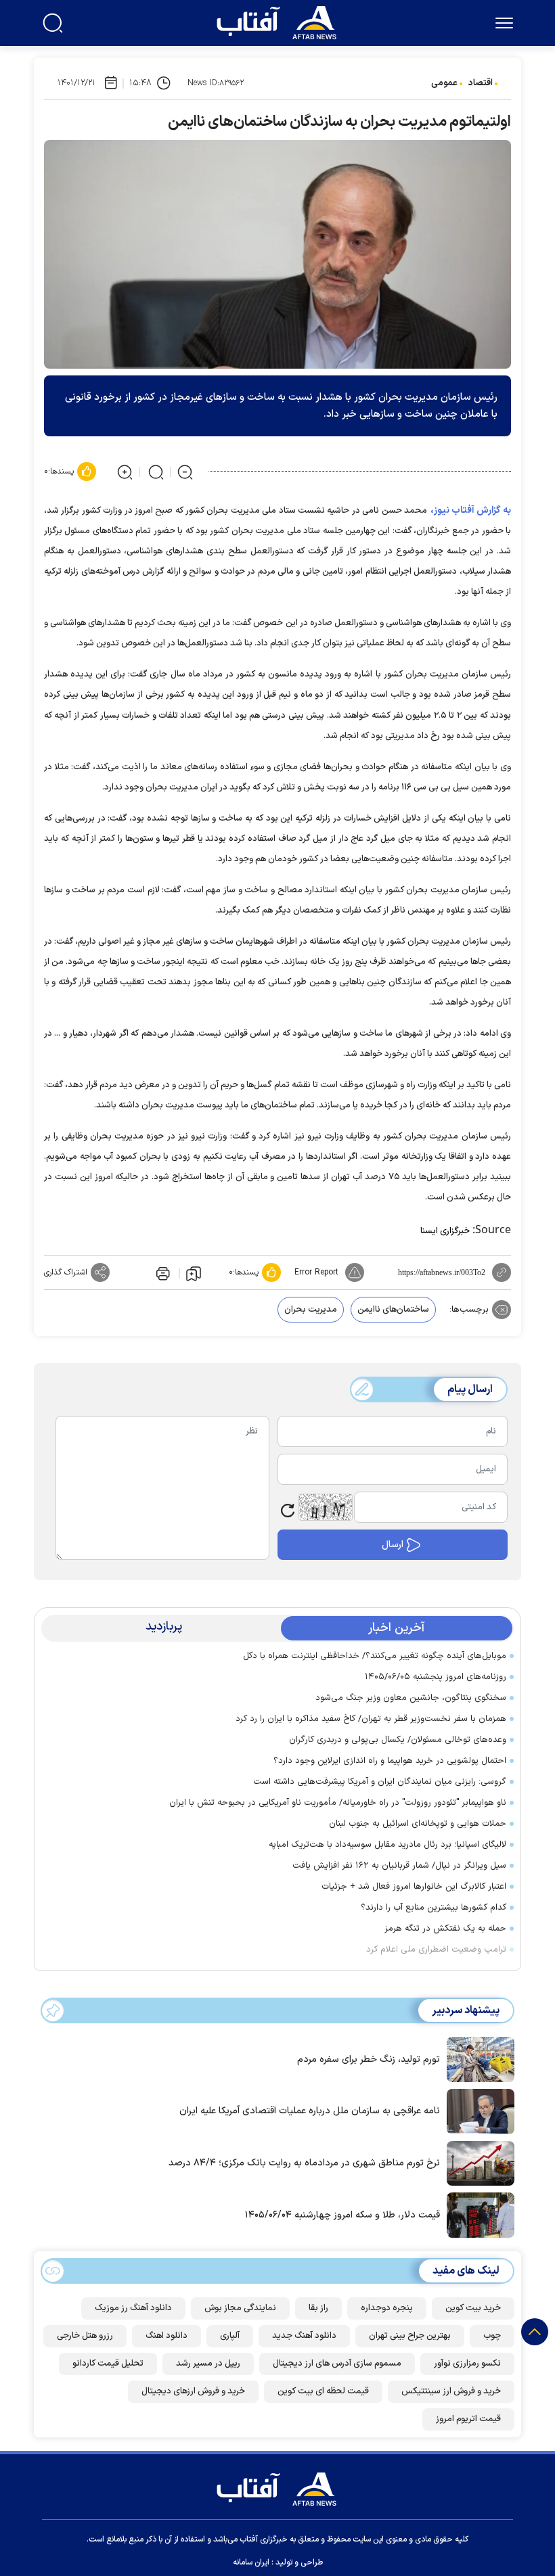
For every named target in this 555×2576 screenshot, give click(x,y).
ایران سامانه (251, 2562)
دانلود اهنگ (166, 2336)
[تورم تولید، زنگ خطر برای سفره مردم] (477, 2058)
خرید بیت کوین (473, 2308)
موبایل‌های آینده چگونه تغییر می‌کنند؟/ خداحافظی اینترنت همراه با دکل (375, 1656)
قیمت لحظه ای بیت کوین (323, 2391)
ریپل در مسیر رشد (208, 2364)
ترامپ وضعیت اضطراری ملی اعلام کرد (436, 1950)
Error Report (316, 1272)
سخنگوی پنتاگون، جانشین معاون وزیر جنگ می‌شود (411, 1698)
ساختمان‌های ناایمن (393, 1310)
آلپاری (230, 2336)
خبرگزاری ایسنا (445, 1231)
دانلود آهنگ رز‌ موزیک (133, 2308)
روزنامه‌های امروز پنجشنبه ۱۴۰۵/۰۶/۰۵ (436, 1677)
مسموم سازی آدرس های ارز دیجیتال (337, 2364)
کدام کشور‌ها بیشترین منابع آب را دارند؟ (434, 1908)
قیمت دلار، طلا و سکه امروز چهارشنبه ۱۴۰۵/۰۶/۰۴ (342, 2215)
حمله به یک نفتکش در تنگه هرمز (445, 1929)
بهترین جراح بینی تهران (410, 2336)
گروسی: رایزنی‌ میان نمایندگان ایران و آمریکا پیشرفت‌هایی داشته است (380, 1782)
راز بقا (318, 2308)
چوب (492, 2336)
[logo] (280, 21)
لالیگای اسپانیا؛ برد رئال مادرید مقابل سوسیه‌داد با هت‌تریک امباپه (387, 1845)
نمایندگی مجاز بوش (240, 2308)
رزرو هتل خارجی (85, 2336)
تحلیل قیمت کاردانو (108, 2364)
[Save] (194, 1273)
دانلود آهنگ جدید (304, 2336)
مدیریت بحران (311, 1310)
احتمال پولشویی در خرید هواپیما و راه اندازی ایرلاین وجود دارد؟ (390, 1761)
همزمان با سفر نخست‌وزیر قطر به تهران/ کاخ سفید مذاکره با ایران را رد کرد (371, 1719)
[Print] (162, 1272)
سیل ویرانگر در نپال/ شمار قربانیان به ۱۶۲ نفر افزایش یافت (399, 1866)
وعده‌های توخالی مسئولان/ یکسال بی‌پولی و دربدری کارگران (398, 1740)
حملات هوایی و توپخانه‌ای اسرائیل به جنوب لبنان (418, 1824)
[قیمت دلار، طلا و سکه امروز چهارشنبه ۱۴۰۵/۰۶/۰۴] (477, 2214)
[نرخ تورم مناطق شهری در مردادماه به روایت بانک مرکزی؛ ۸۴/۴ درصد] (477, 2162)
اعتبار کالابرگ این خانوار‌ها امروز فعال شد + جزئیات (414, 1887)
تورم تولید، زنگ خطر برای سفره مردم (369, 2060)
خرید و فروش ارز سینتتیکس (451, 2391)
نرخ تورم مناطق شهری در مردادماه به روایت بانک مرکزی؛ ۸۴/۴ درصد (304, 2163)
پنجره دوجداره (387, 2308)
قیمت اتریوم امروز (468, 2419)
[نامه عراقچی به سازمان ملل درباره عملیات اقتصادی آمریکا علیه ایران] (477, 2110)
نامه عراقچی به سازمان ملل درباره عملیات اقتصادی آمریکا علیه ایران (310, 2111)
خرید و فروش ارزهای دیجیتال (193, 2391)
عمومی (444, 83)
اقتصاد (481, 83)
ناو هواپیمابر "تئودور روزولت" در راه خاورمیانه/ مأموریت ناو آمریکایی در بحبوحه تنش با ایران (338, 1803)
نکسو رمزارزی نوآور (467, 2364)
